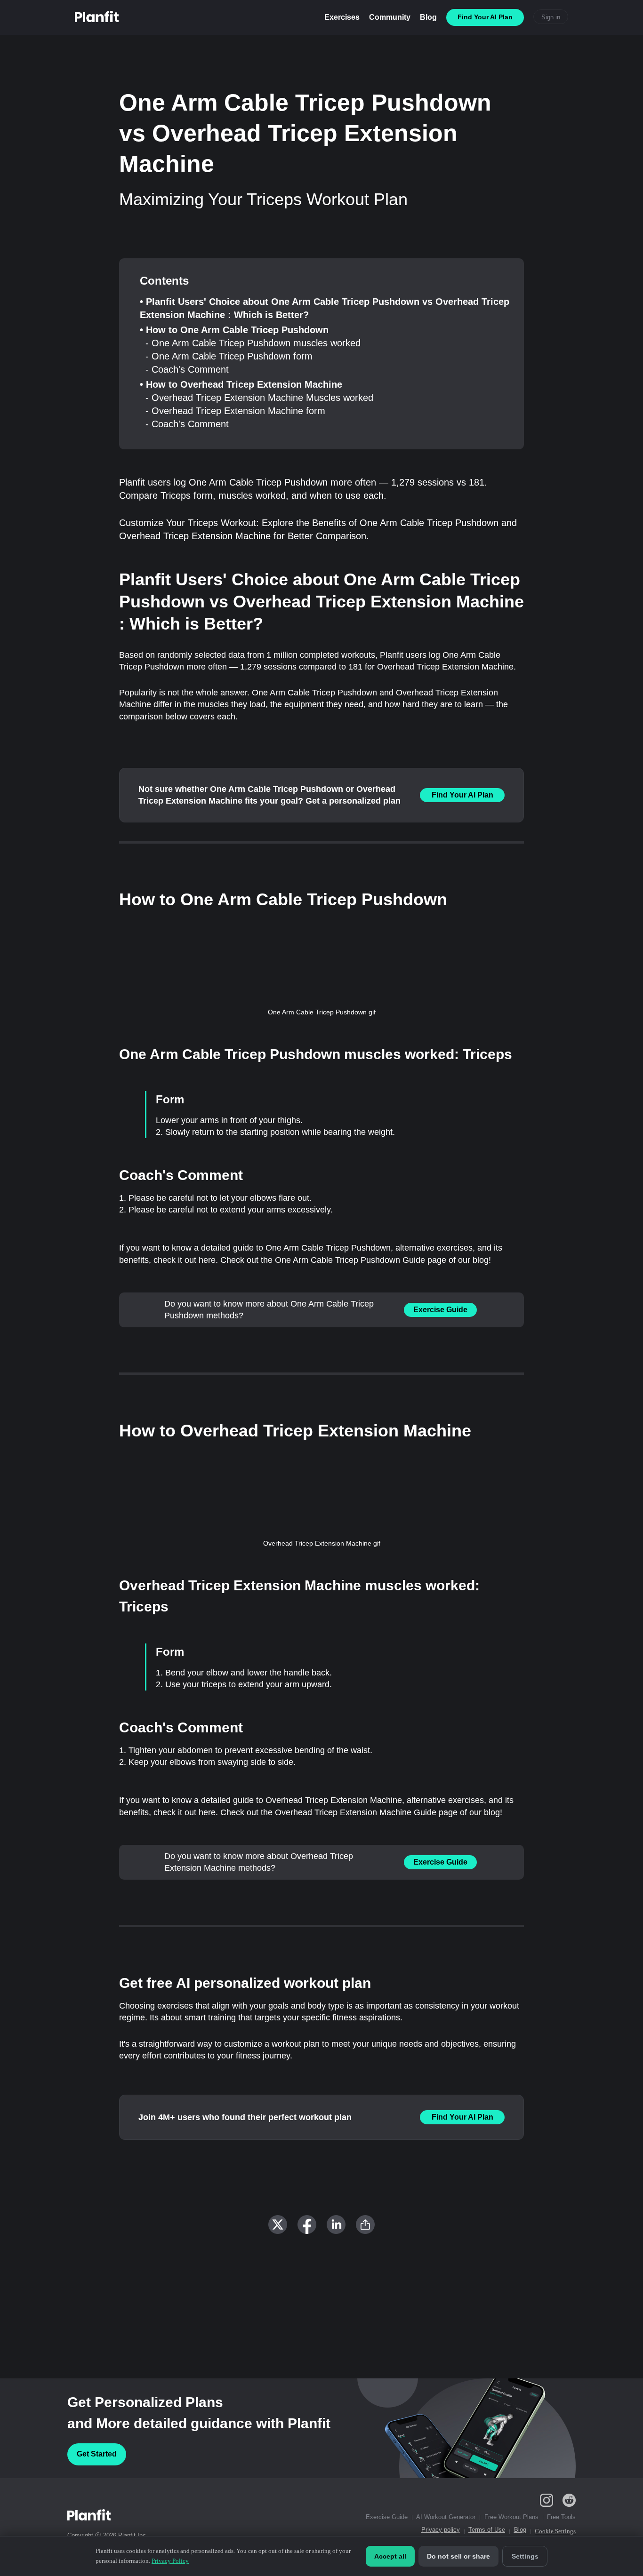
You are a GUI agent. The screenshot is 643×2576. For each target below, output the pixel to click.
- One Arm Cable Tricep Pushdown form (229, 356)
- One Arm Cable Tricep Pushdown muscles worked (253, 343)
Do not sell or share (458, 2556)
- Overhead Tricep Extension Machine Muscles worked (259, 398)
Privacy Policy (170, 2561)
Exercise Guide (440, 1310)
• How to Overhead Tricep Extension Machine (241, 384)
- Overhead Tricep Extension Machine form (235, 411)
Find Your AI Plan (462, 795)
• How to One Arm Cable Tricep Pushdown (234, 330)
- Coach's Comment (187, 369)
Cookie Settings (555, 2531)
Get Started (97, 2454)
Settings (525, 2556)
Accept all (390, 2556)
